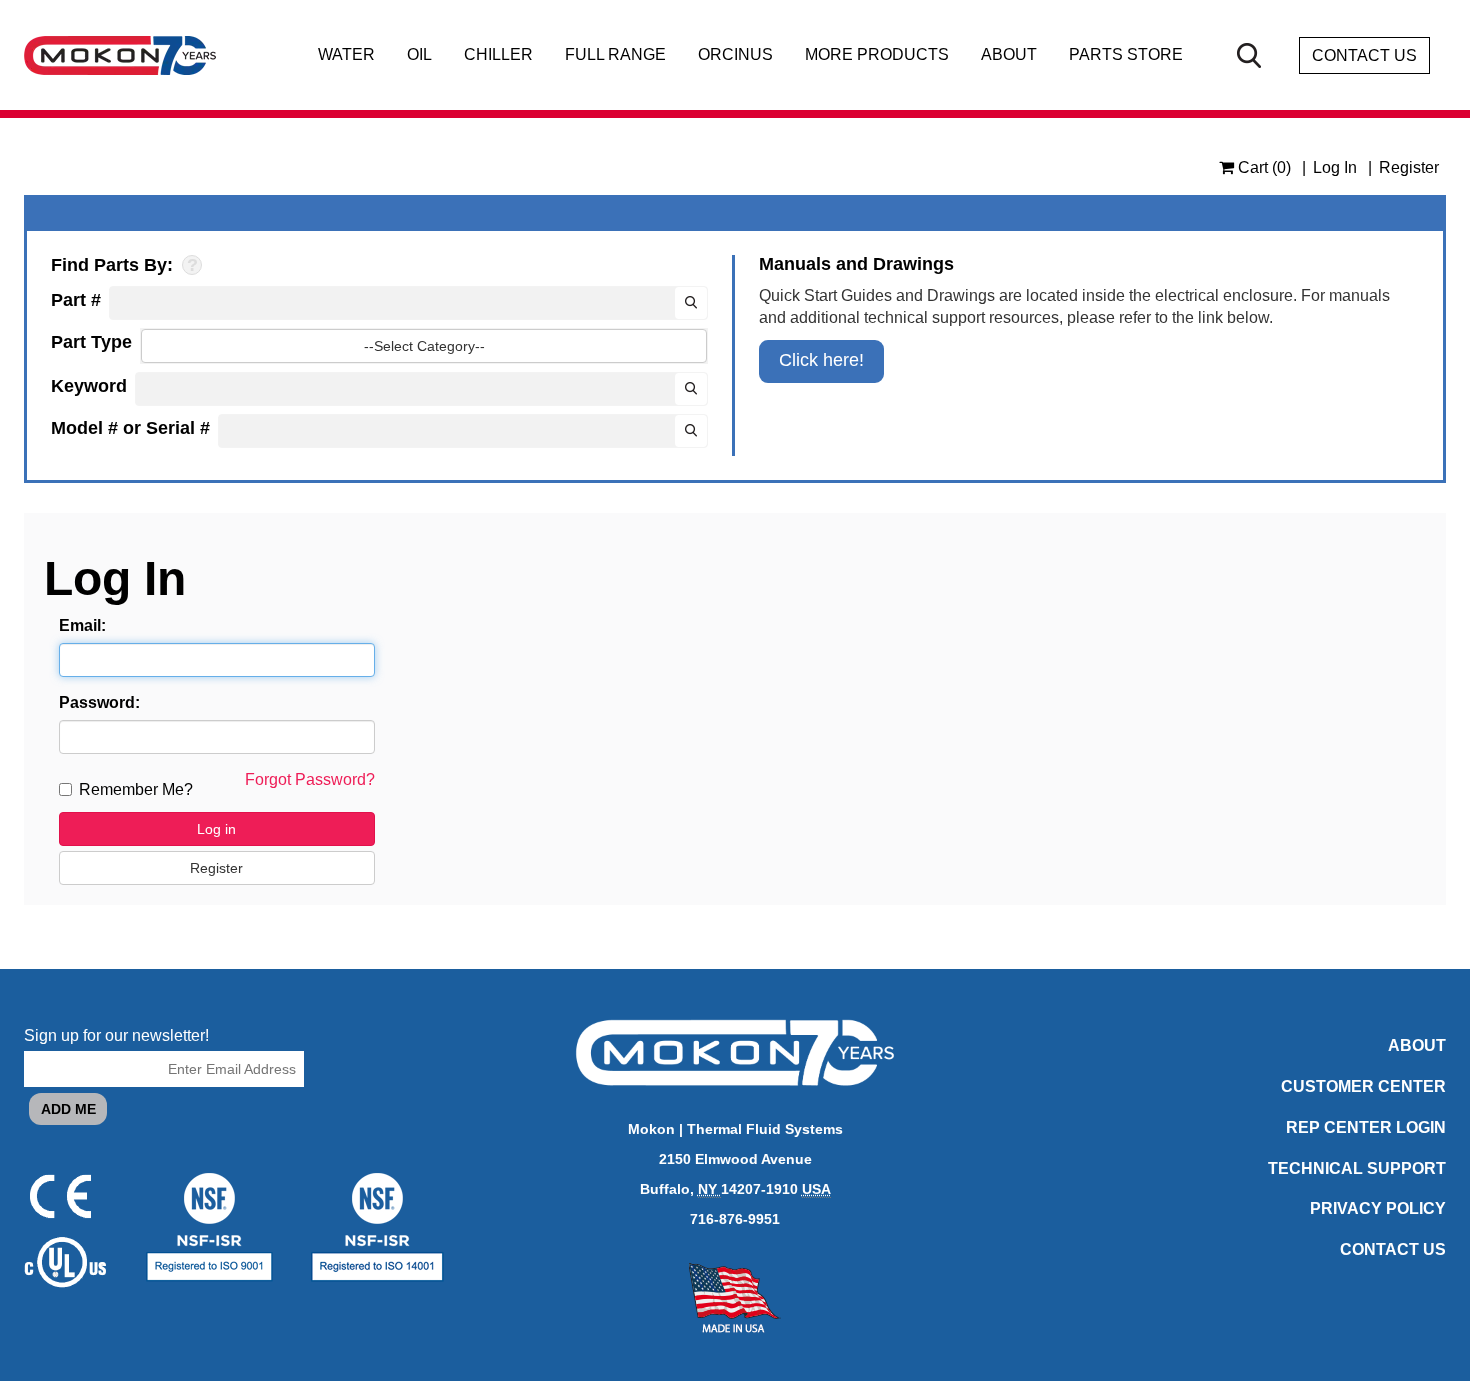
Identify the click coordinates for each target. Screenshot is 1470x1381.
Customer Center (1363, 1086)
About (1009, 55)
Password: (99, 702)
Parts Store (1126, 55)
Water (346, 55)
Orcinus (735, 55)
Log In (1335, 167)
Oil (419, 55)
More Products (877, 55)
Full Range (615, 55)
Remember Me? (136, 789)
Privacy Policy (1378, 1208)
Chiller (498, 55)
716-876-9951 (735, 1219)
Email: (82, 625)
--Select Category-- (424, 346)
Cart (1262, 167)
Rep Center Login (1366, 1127)
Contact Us (1364, 55)
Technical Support (1357, 1168)
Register (1409, 167)
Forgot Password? (310, 779)
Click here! (821, 360)
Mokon (651, 1129)
